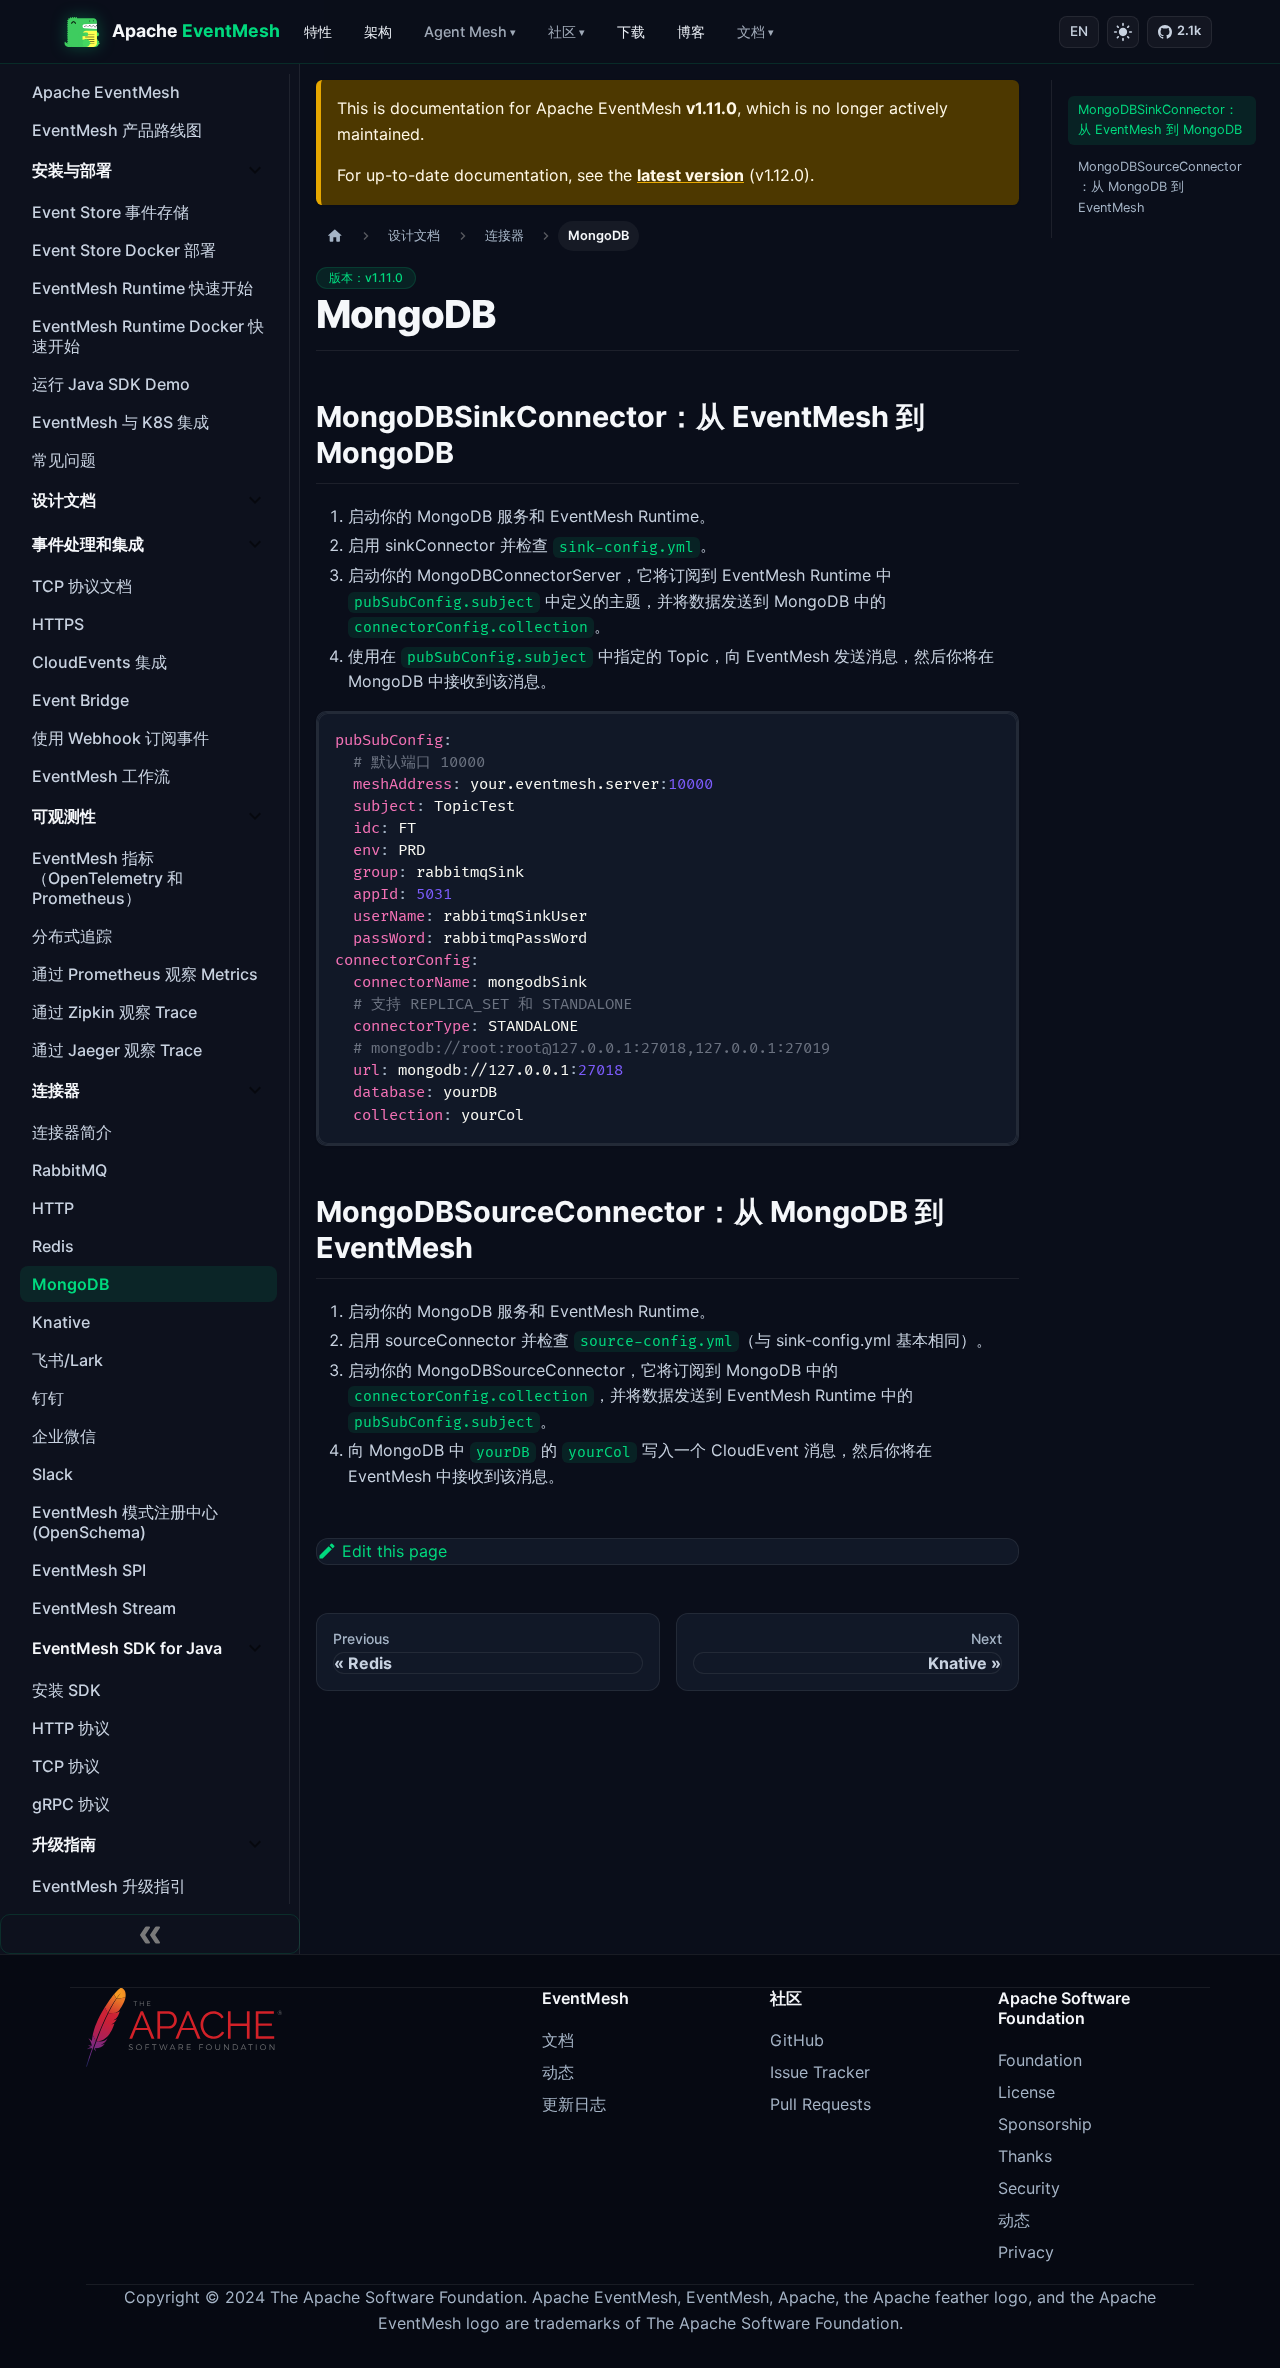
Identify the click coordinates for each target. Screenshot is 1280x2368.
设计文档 (64, 500)
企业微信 (64, 1436)
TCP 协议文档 (82, 586)
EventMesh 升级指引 (109, 1886)
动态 (558, 2072)
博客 (691, 31)
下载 (631, 31)
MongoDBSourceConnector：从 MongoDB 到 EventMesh (1160, 187)
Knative (61, 1322)
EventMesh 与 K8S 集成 (120, 422)
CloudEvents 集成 (99, 662)
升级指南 (64, 1844)
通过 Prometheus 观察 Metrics (145, 974)
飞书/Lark (67, 1360)
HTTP (53, 1208)
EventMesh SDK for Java (127, 1648)
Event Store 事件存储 (110, 212)
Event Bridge (80, 700)
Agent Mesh (465, 31)
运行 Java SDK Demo (111, 384)
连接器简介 (72, 1132)
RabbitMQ (69, 1170)
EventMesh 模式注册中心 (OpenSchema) (125, 1522)
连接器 (56, 1090)
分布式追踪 (72, 936)
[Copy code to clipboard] (993, 736)
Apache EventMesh (106, 92)
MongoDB (71, 1284)
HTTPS (58, 624)
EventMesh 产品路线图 (117, 130)
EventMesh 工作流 (101, 776)
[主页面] (335, 236)
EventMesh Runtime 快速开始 (142, 288)
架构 (378, 31)
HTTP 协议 (71, 1728)
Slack (52, 1474)
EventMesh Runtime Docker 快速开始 (148, 336)
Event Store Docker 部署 (124, 250)
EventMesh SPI (89, 1570)
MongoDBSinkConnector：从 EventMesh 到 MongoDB (1160, 119)
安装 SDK (66, 1690)
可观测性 (64, 816)
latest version (690, 175)
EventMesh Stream (104, 1608)
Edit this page (394, 1551)
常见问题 (64, 460)
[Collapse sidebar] (150, 1934)
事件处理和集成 (88, 544)
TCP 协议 (66, 1766)
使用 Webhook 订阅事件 (120, 738)
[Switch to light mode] (1123, 32)
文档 (751, 31)
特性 (318, 31)
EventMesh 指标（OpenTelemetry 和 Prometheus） (107, 878)
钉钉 (48, 1398)
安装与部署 (72, 170)
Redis (53, 1246)
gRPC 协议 (71, 1804)
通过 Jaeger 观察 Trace (117, 1050)
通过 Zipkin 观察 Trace (114, 1012)
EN (1079, 31)
